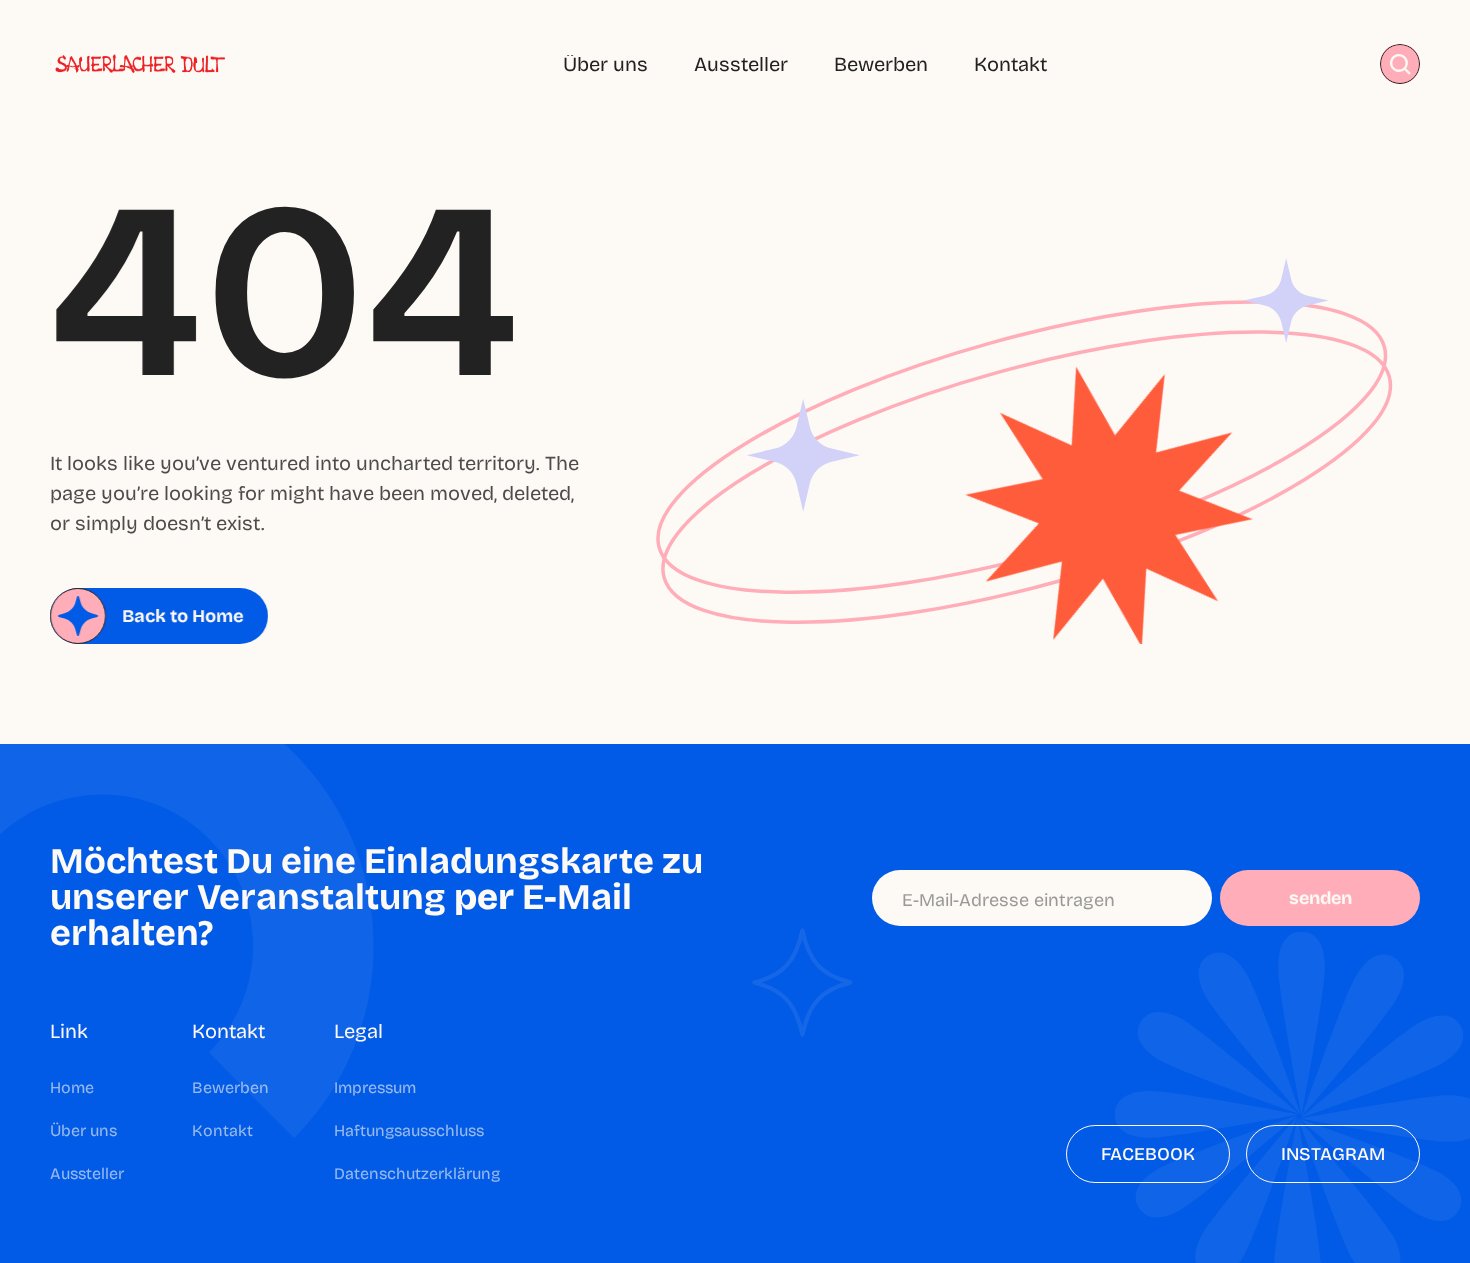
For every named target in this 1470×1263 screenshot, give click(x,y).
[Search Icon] (1400, 64)
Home (72, 1087)
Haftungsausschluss (409, 1130)
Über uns (605, 64)
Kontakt (1010, 64)
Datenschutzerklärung (417, 1173)
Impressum (375, 1087)
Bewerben (881, 64)
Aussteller (741, 64)
